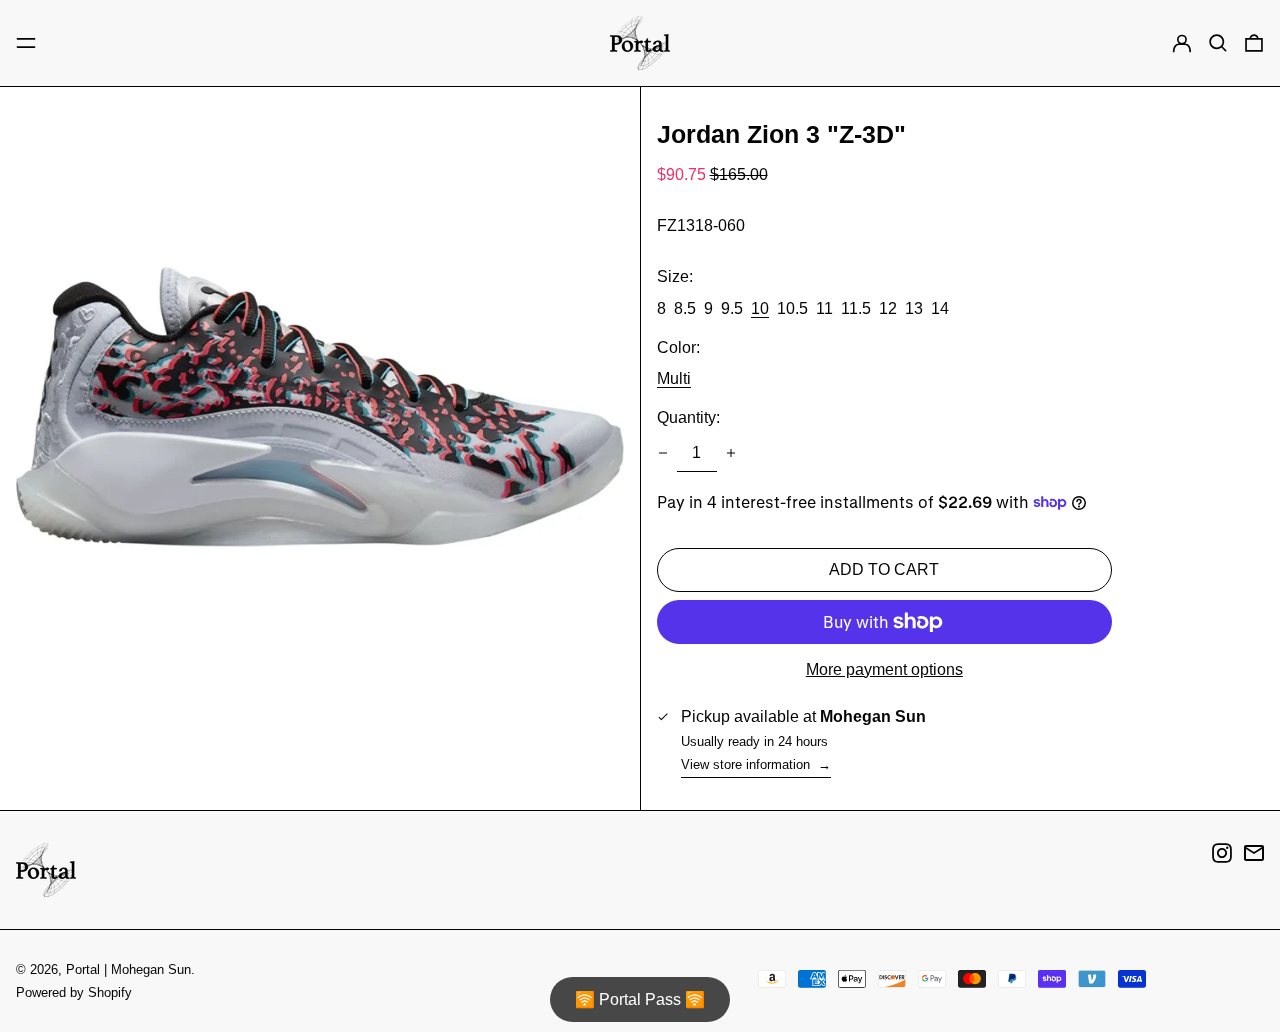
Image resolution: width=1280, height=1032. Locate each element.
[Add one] (731, 453)
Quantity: (688, 417)
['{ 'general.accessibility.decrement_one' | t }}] (663, 453)
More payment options (884, 669)
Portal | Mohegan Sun (128, 969)
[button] (1218, 43)
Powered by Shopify (74, 992)
